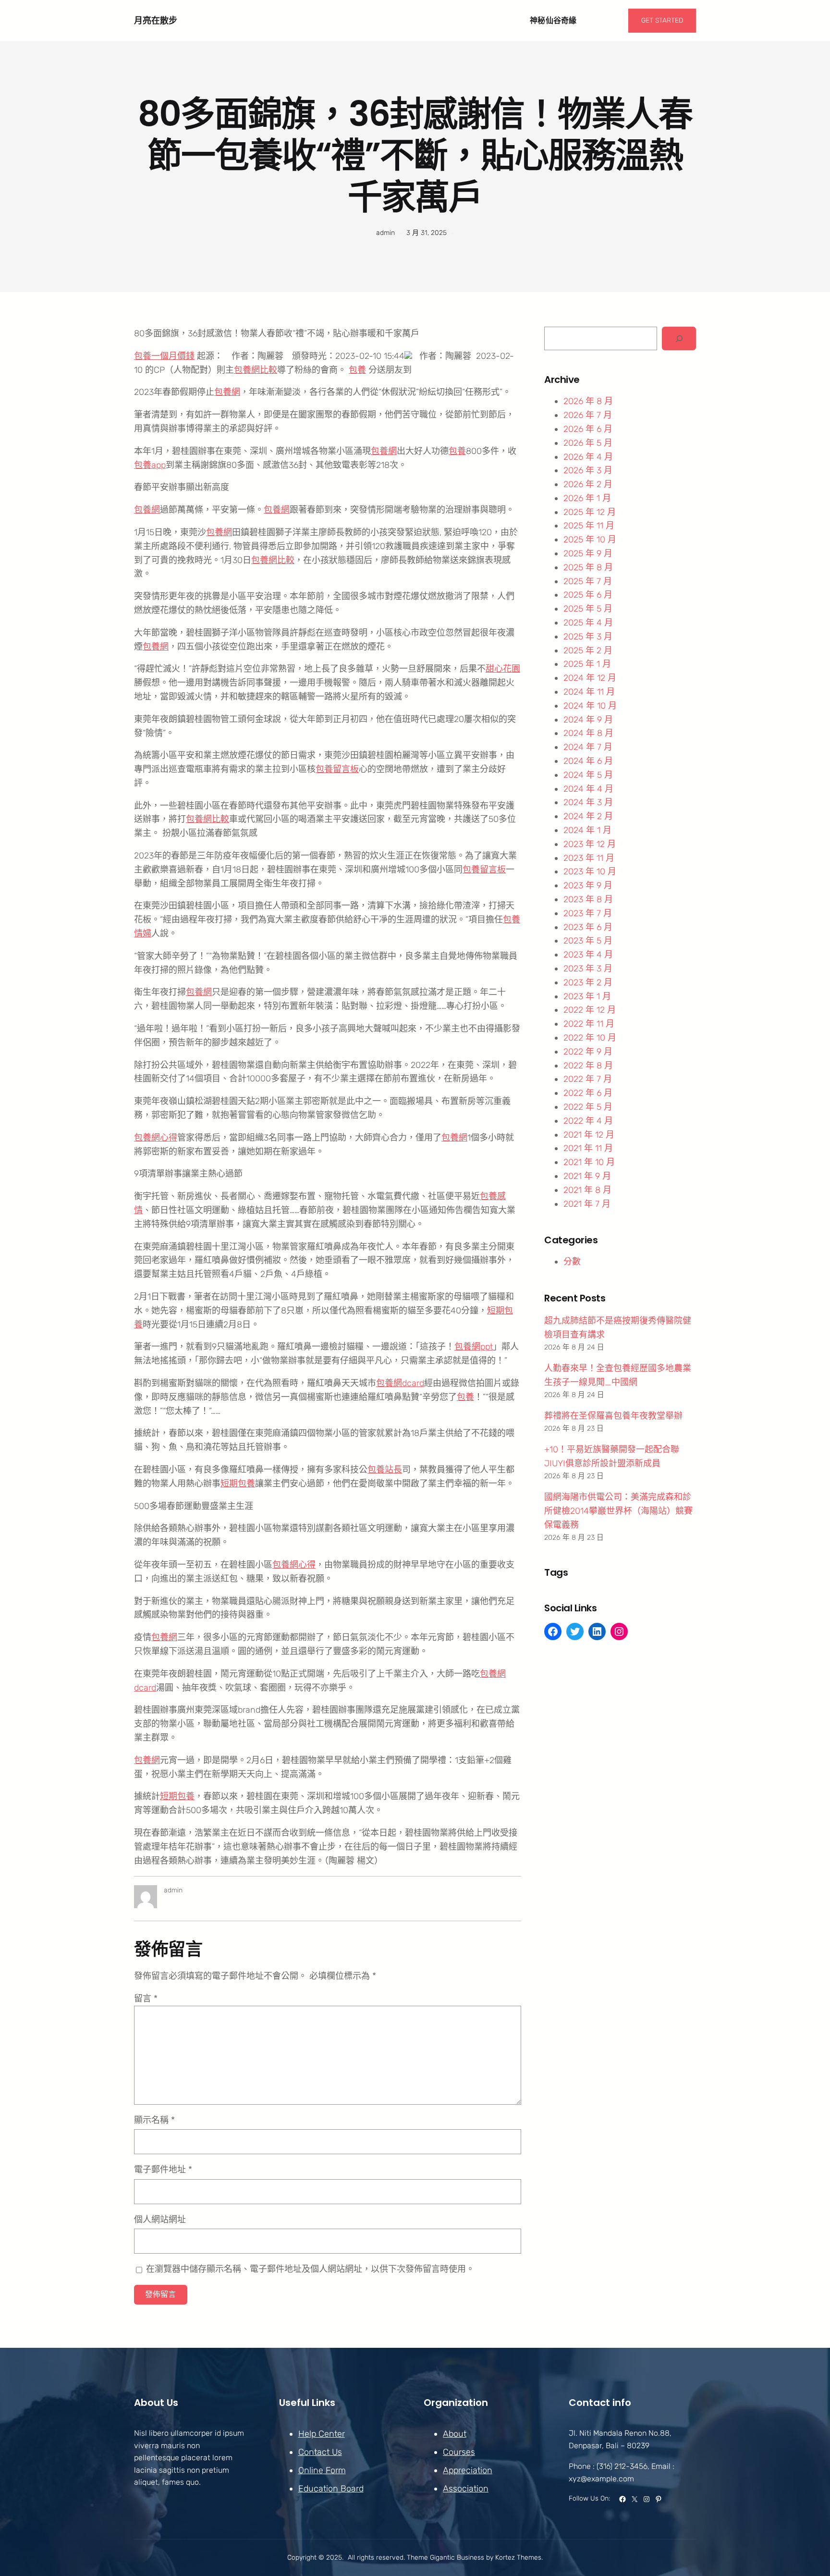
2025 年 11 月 (589, 526)
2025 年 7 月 (588, 581)
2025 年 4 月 (588, 623)
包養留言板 (337, 769)
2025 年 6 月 (588, 595)
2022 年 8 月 (588, 1066)
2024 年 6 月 (588, 761)
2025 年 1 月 (587, 664)
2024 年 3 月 (588, 802)
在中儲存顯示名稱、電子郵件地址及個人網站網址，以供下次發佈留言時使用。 (310, 2269)
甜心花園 (503, 669)
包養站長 (385, 1470)
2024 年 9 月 (588, 720)
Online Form (322, 2470)
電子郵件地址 (163, 2170)
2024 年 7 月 (588, 747)
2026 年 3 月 (588, 470)
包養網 (227, 392)
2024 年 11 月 (589, 692)
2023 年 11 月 (589, 858)
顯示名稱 (154, 2120)
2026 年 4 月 (588, 457)
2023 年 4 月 (588, 955)
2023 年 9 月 (588, 885)
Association (466, 2489)
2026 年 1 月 (587, 498)
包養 (357, 370)
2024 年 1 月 (587, 830)
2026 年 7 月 (588, 415)
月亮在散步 (156, 20)
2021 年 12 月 (589, 1135)
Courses (459, 2452)
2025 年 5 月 (588, 609)
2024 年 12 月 (590, 678)
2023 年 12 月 (590, 844)
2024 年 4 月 (588, 789)
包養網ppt (474, 1347)
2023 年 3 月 (588, 969)
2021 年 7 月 (587, 1204)
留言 (146, 1999)
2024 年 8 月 (588, 733)
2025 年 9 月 (588, 553)
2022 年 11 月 (589, 1024)
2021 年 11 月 (588, 1148)
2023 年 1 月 (587, 996)
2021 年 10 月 (589, 1162)
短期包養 (238, 1484)
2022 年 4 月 (588, 1121)
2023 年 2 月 (588, 982)
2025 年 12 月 (590, 512)
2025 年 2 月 (588, 650)
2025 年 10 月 (590, 540)
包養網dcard (400, 1383)
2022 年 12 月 (590, 1010)
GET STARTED (662, 20)
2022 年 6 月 (588, 1093)
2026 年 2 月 (588, 484)
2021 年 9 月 (587, 1176)
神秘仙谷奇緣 (553, 20)
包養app (150, 465)
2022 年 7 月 (588, 1079)
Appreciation (468, 2470)
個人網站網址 (160, 2220)
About (455, 2434)
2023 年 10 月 (590, 871)
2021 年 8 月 (587, 1190)
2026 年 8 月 (588, 401)
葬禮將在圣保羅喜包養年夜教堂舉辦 (613, 1416)
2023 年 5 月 (588, 941)
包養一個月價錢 (164, 356)
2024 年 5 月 (588, 775)
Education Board (331, 2489)
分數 (572, 1262)
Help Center (322, 2434)
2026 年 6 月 (588, 429)
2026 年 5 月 (588, 443)
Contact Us (320, 2452)
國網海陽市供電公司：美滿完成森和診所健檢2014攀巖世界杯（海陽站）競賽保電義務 (618, 1511)
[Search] (679, 338)
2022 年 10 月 (590, 1038)
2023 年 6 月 (588, 927)
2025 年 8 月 (588, 567)
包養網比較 (256, 370)
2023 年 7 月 (588, 913)
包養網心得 (156, 1138)
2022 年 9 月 (588, 1052)
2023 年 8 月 (588, 899)
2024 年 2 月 (588, 816)
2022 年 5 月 (588, 1107)
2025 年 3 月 (588, 637)
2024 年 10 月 (590, 706)
